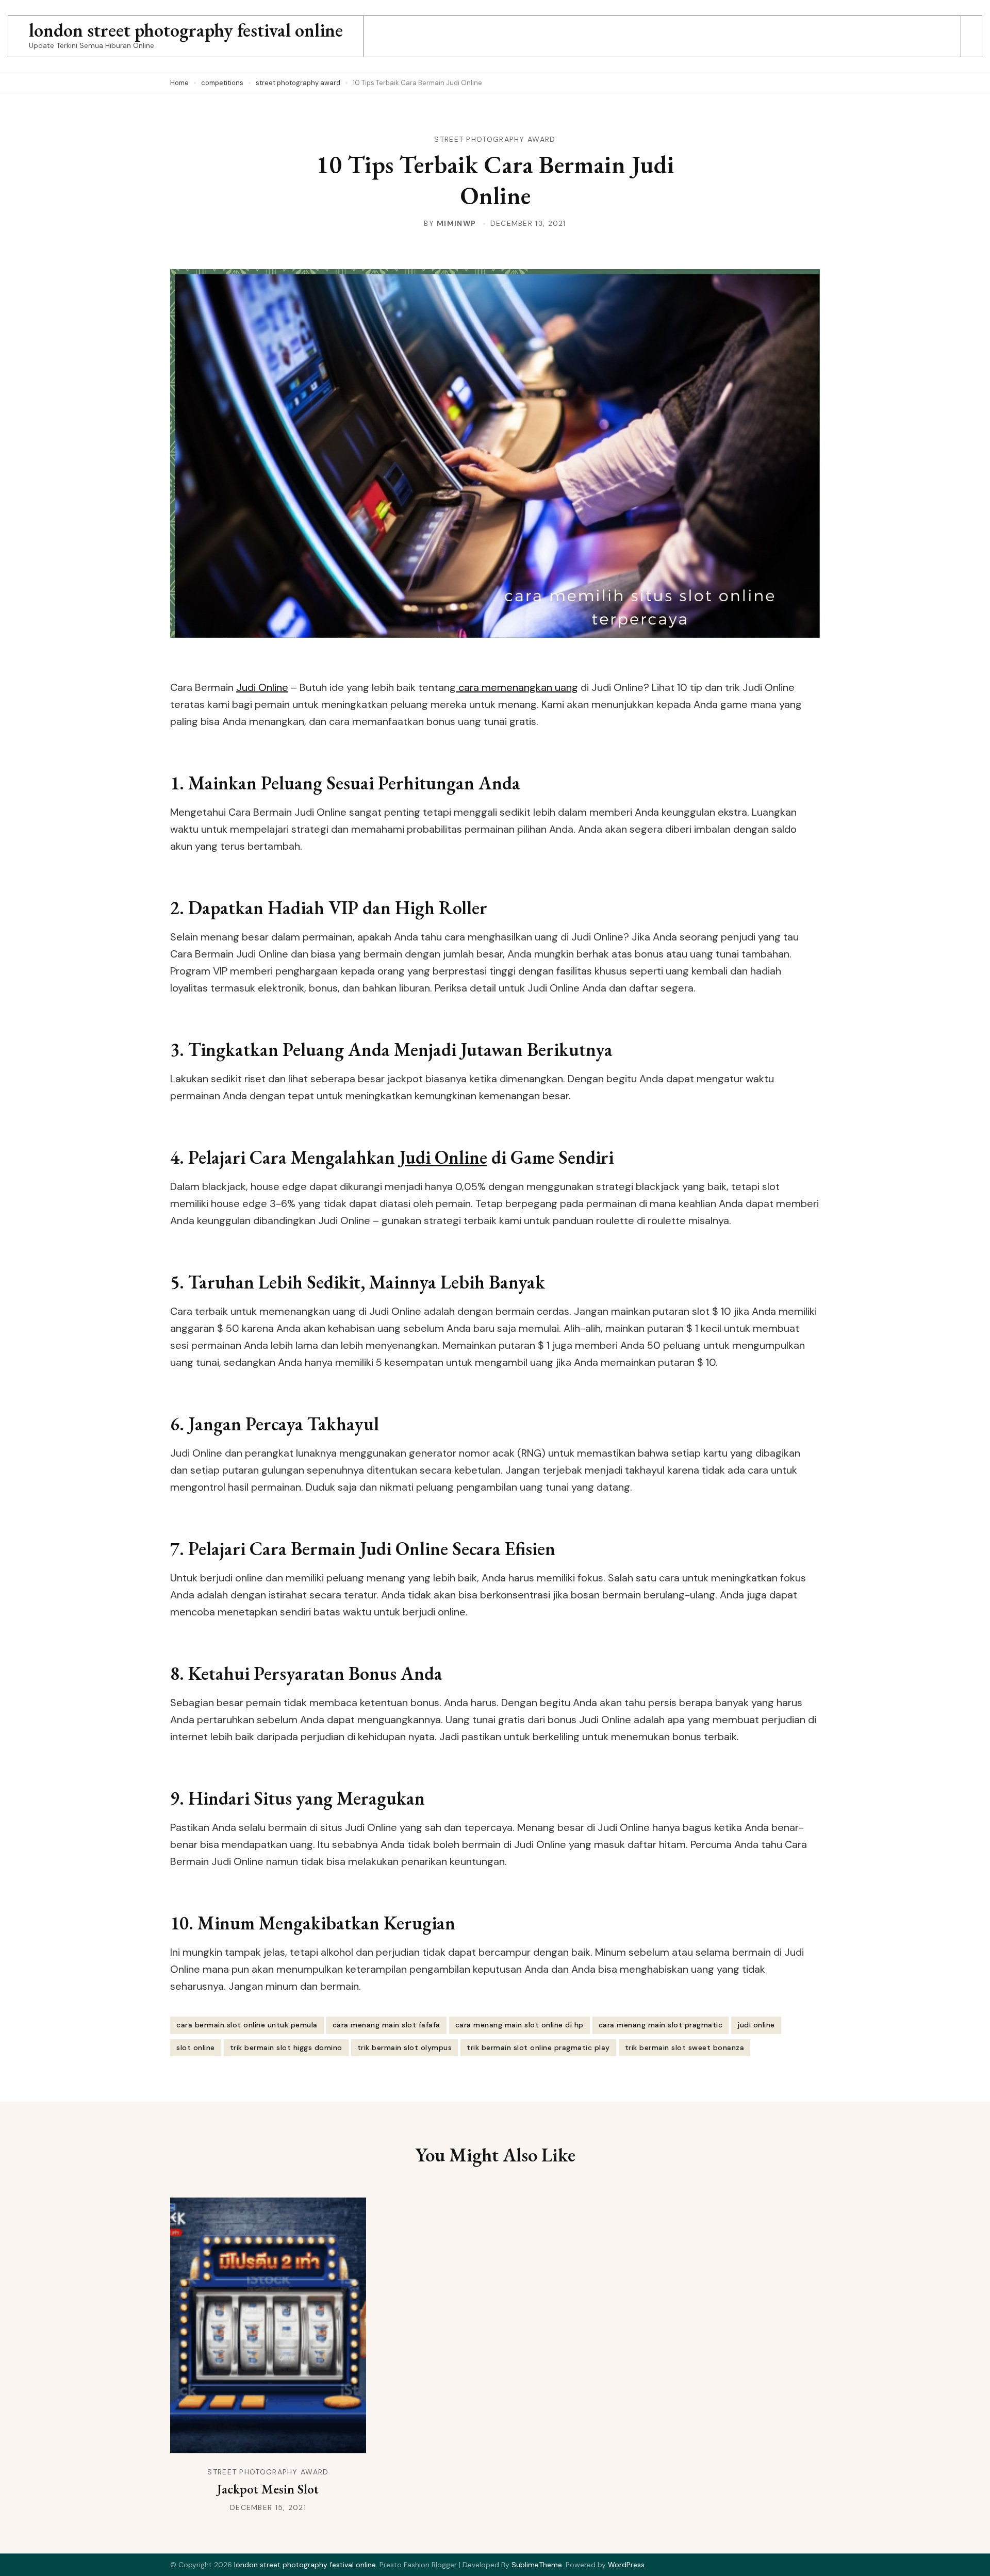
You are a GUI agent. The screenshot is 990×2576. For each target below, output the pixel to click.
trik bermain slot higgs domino (286, 2047)
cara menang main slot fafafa (386, 2025)
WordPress (626, 2565)
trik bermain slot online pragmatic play (538, 2047)
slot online (196, 2047)
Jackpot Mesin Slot (268, 2489)
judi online (756, 2025)
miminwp (456, 223)
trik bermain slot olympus (405, 2047)
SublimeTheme (537, 2565)
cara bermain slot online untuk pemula (247, 2025)
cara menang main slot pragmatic (661, 2025)
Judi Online (262, 687)
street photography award (495, 139)
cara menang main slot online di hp (519, 2025)
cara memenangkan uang (517, 687)
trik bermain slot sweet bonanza (685, 2047)
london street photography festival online (186, 30)
